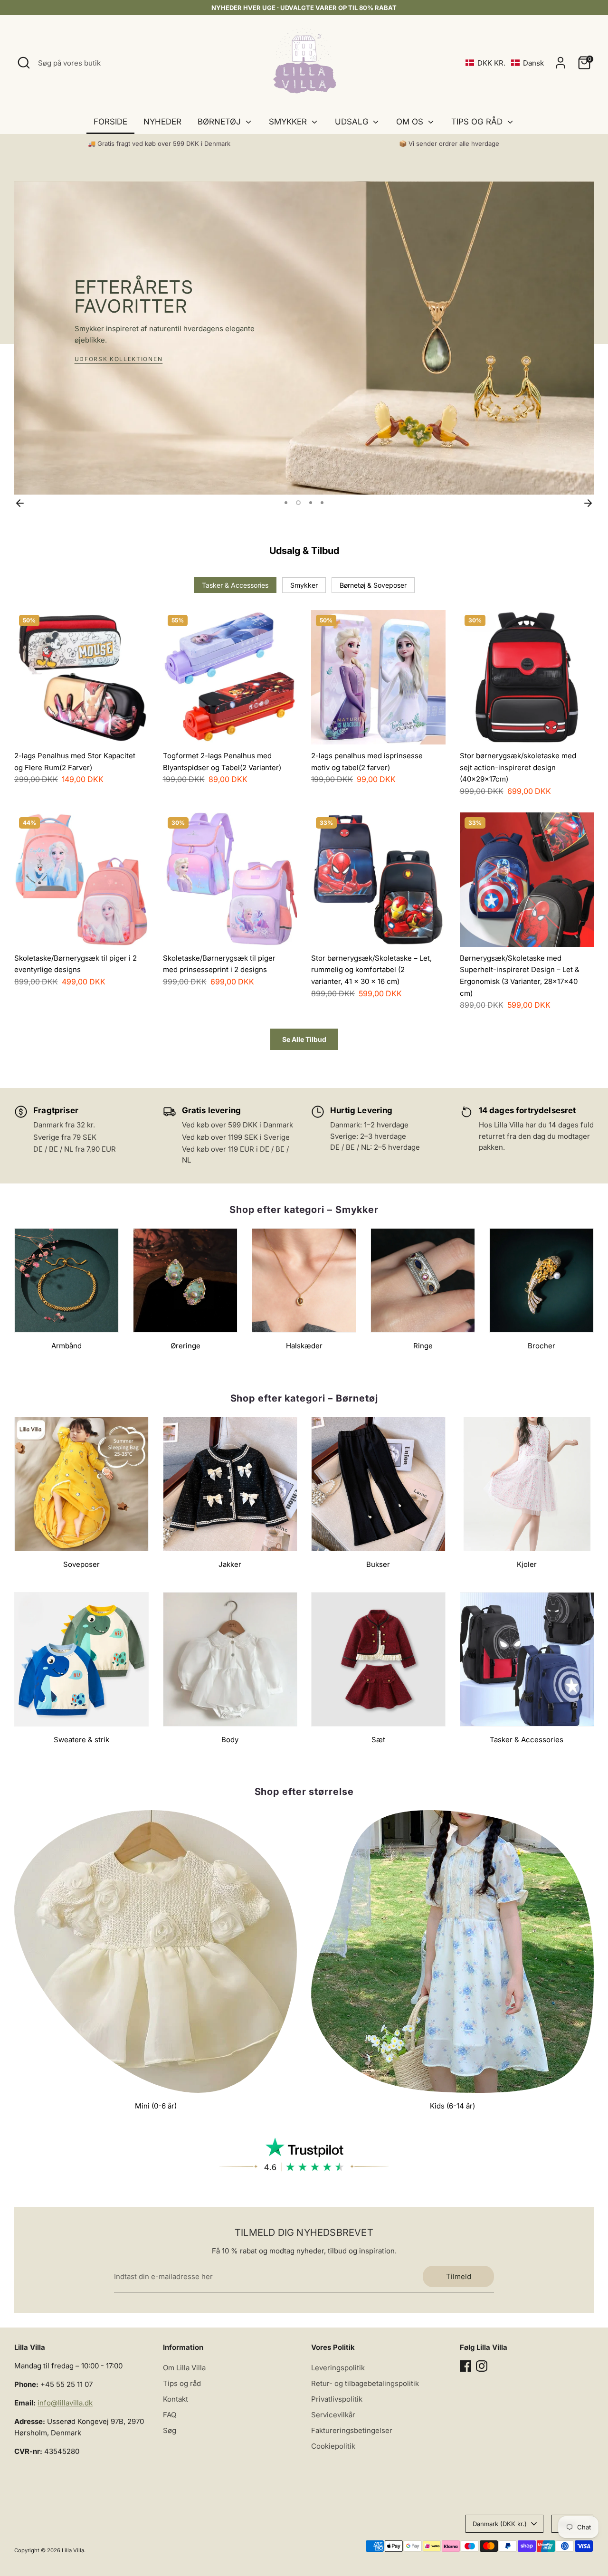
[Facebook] (465, 2366)
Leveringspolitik (338, 2368)
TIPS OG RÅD (478, 122)
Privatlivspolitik (337, 2399)
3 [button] (311, 503)
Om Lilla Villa (184, 2368)
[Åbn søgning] (24, 63)
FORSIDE (110, 122)
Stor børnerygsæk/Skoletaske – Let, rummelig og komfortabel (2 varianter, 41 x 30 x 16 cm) (371, 970)
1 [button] (286, 503)
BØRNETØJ (220, 122)
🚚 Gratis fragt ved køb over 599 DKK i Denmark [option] (159, 143)
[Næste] (588, 503)
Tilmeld (459, 2276)
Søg (170, 2430)
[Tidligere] (20, 503)
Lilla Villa (73, 2550)
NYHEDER (162, 122)
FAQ (170, 2415)
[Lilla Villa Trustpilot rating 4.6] (304, 2155)
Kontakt (176, 2399)
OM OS (411, 122)
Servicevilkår (333, 2415)
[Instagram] (482, 2366)
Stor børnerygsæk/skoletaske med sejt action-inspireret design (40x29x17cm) (518, 767)
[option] (304, 338)
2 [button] (298, 503)
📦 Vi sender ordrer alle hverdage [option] (449, 143)
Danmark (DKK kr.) (500, 2524)
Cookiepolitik (333, 2446)
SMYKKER (289, 122)
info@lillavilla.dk (65, 2403)
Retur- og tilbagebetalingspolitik (365, 2383)
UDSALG (353, 122)
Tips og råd (182, 2383)
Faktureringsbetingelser (352, 2430)
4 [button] (322, 503)
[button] (505, 63)
